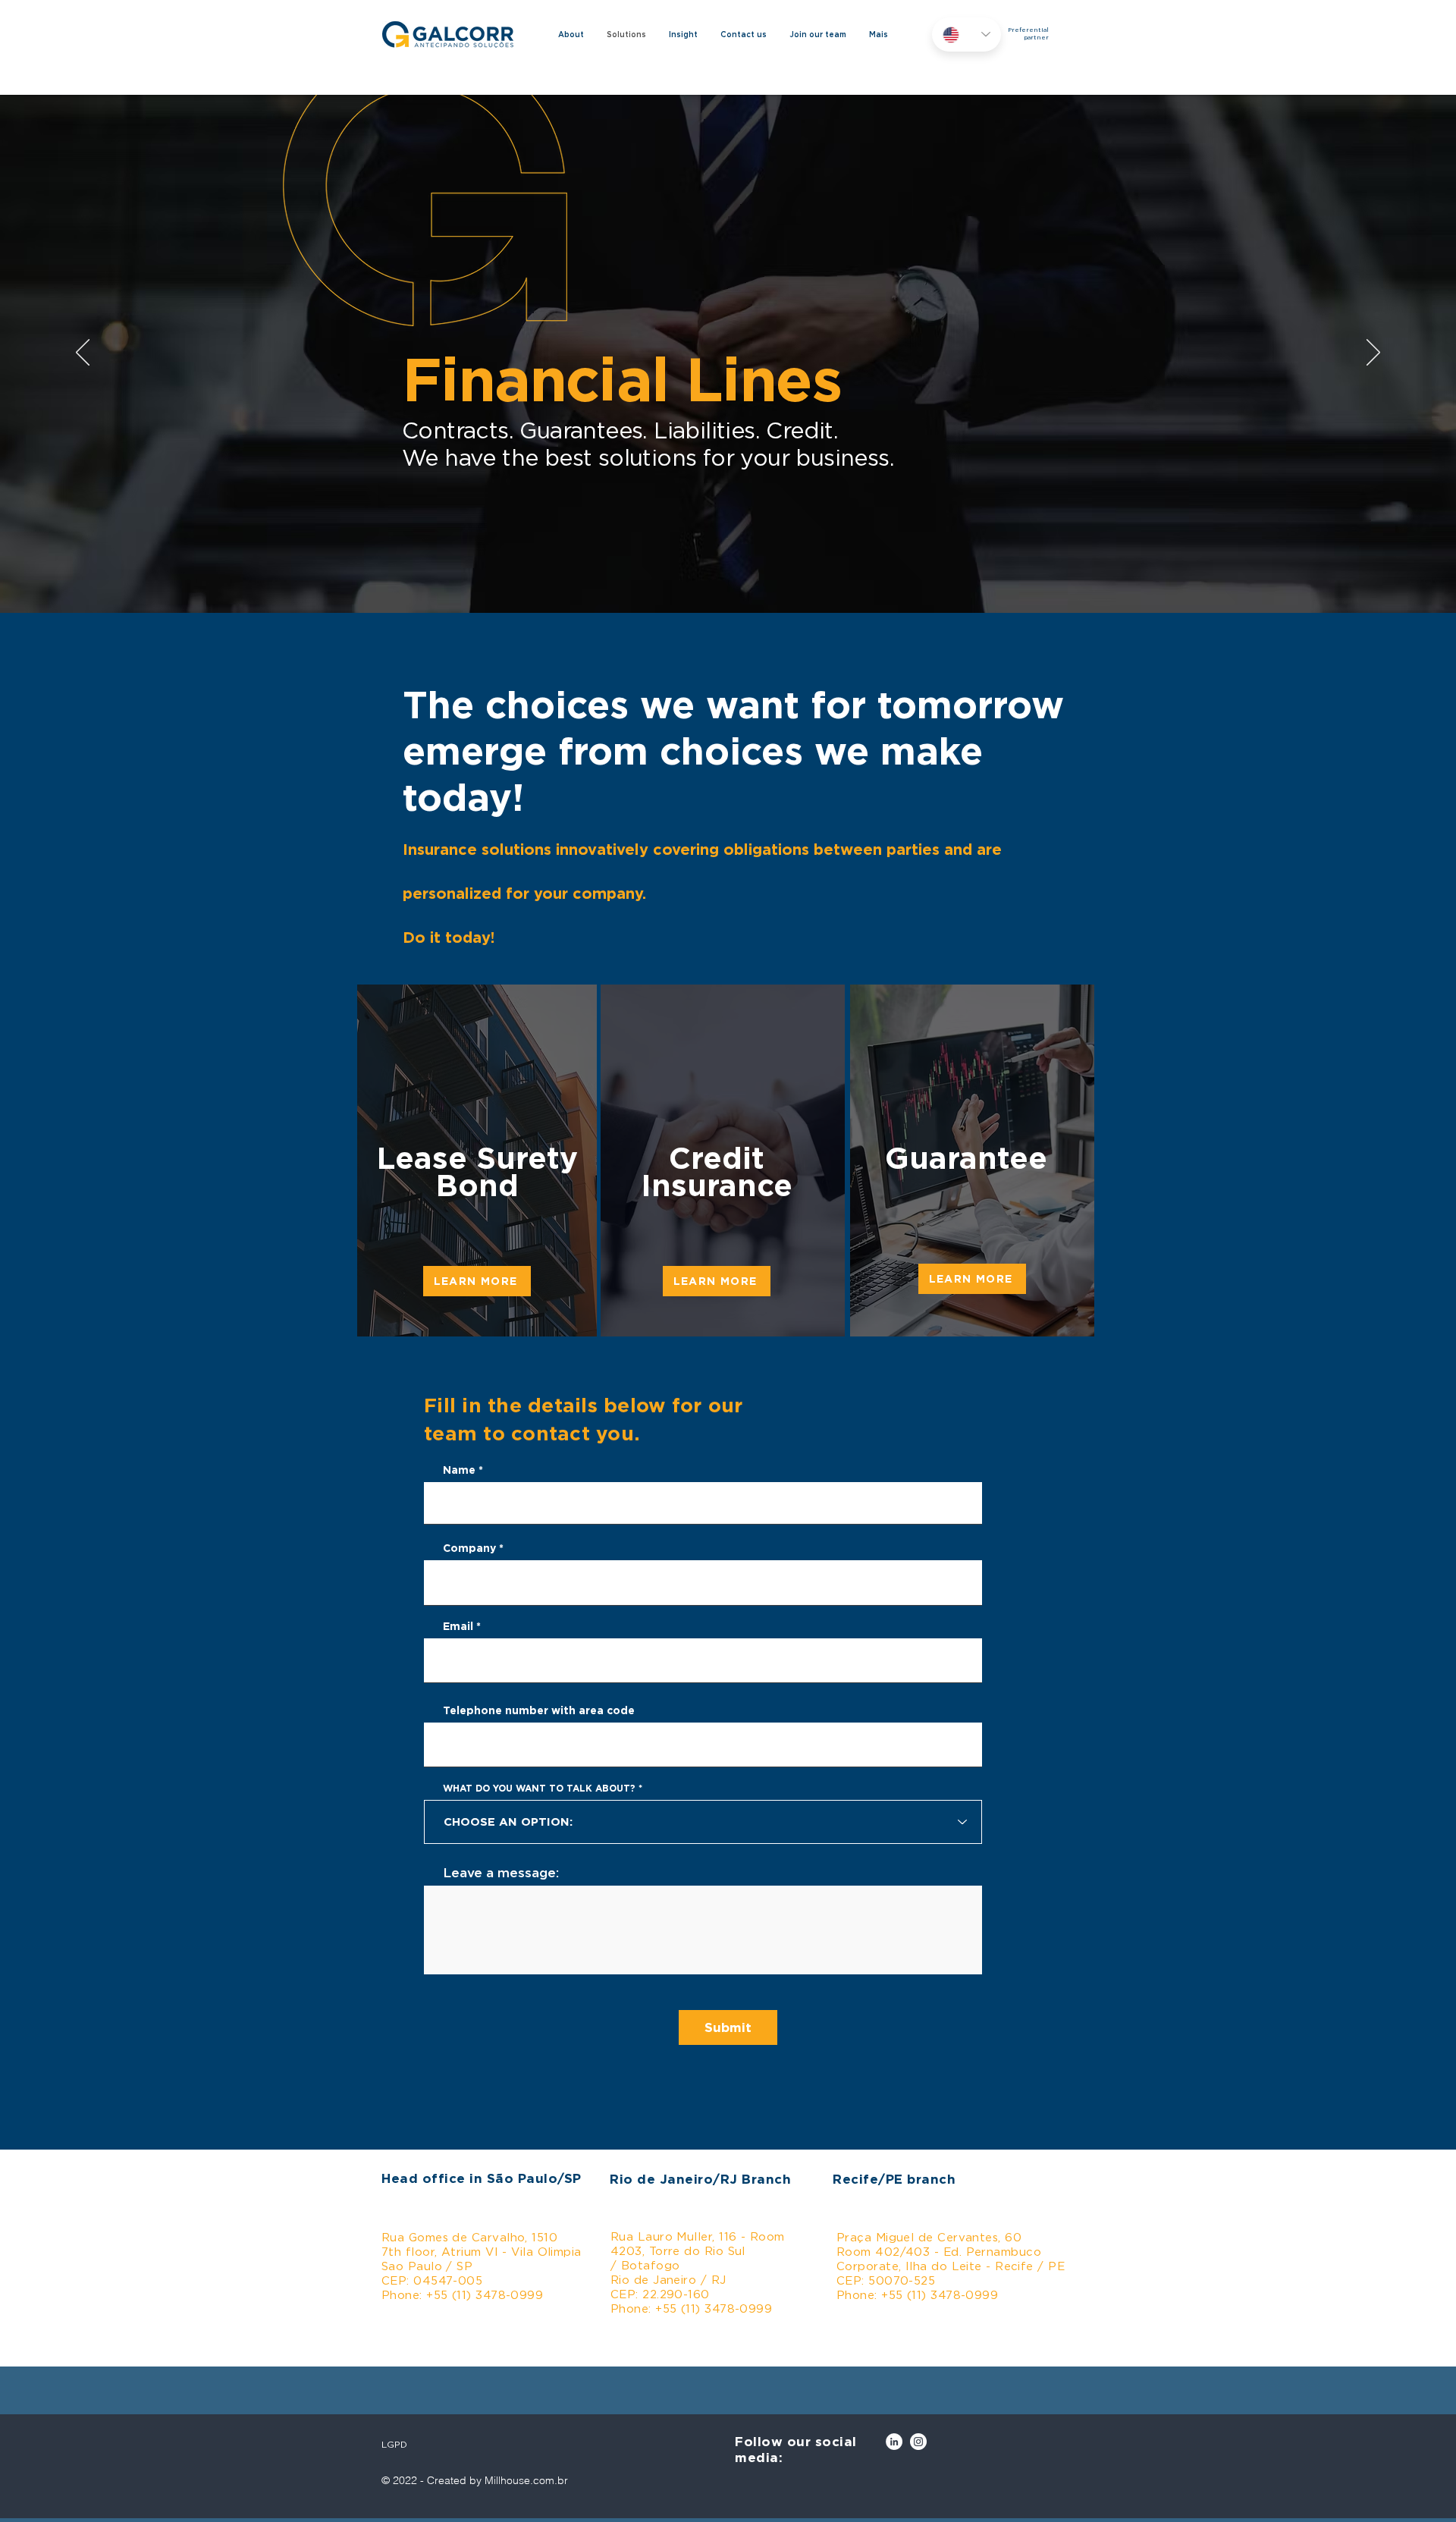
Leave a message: (501, 1872)
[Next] (1373, 353)
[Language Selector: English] (966, 35)
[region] (720, 1160)
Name (459, 1470)
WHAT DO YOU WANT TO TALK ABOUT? (539, 1789)
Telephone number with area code (539, 1710)
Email (458, 1626)
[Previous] (83, 353)
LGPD (394, 2444)
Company (469, 1548)
